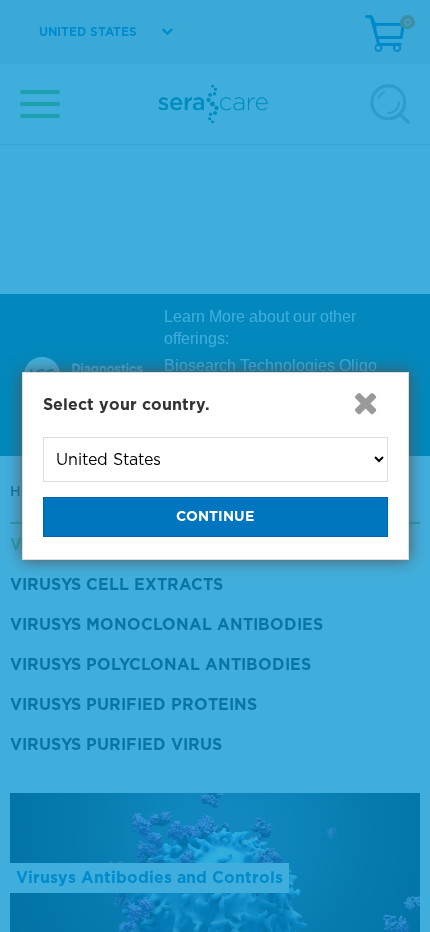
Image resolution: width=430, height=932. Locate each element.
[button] (366, 403)
